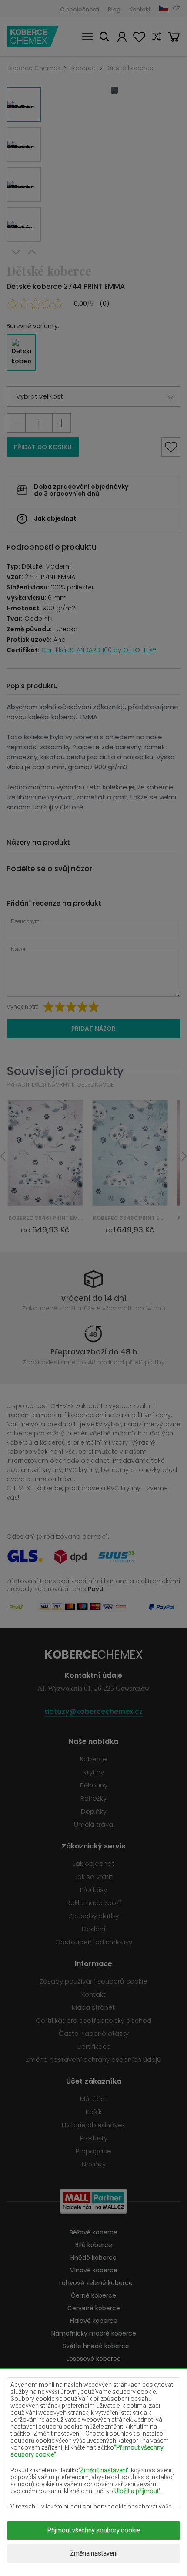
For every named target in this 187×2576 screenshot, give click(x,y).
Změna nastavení (94, 2553)
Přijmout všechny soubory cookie (93, 2530)
